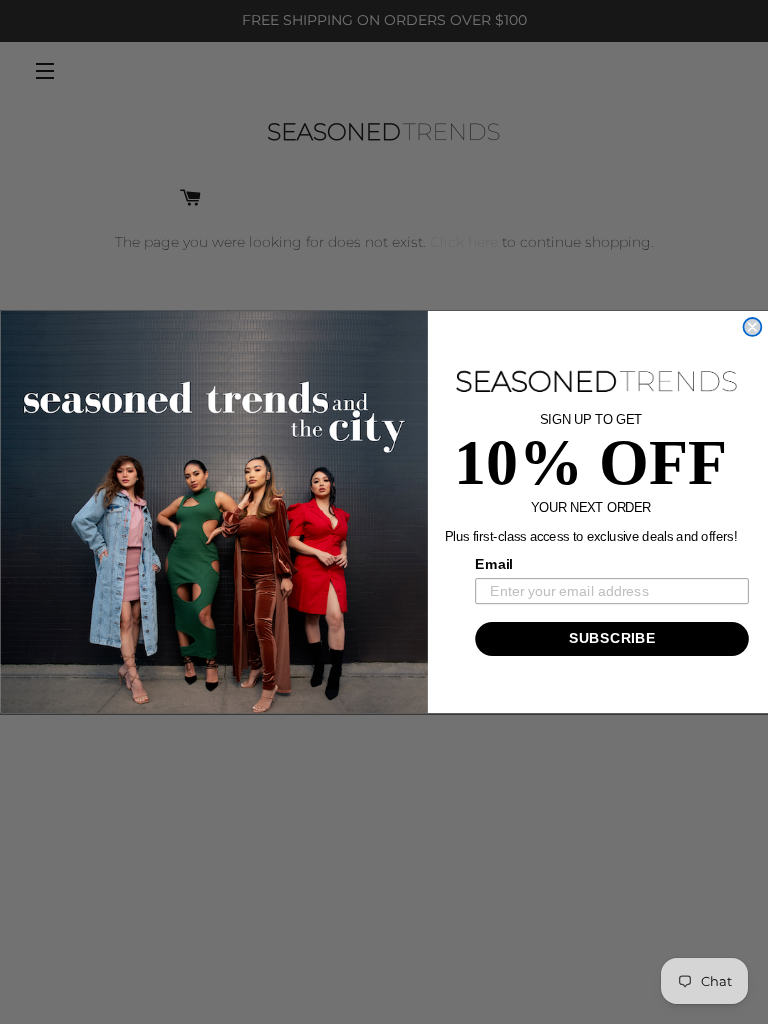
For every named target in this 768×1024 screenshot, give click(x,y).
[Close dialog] (752, 327)
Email (494, 564)
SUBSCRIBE (611, 638)
